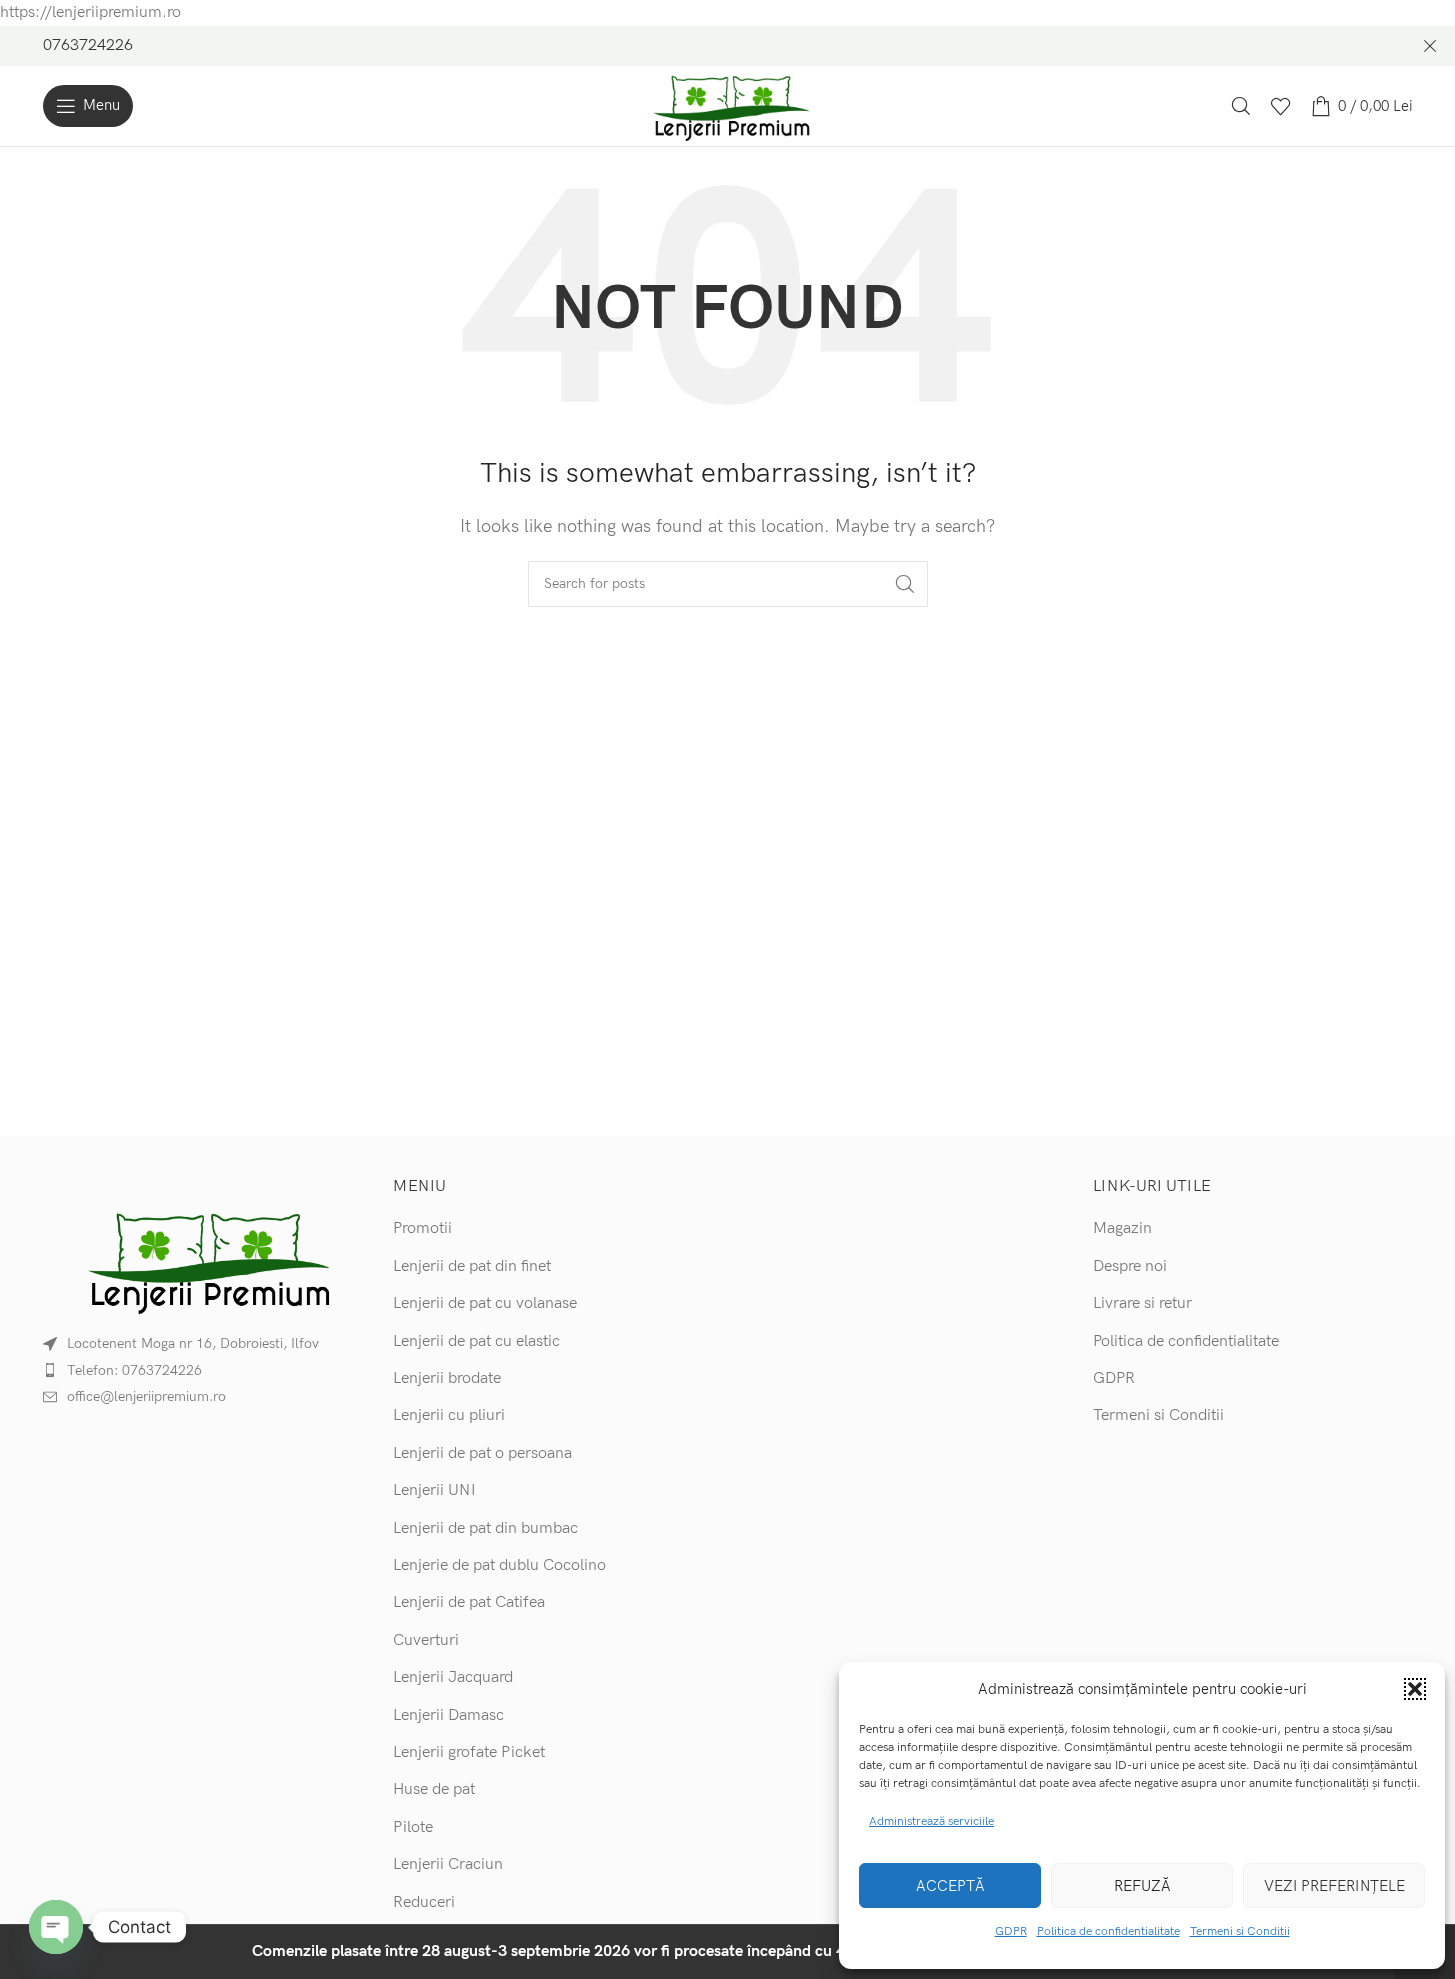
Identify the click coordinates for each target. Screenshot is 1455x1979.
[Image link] (203, 1259)
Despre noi (1130, 1266)
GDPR (1011, 1931)
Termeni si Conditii (1240, 1931)
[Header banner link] (727, 46)
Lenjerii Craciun (448, 1864)
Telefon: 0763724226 (134, 1370)
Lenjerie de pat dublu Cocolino (499, 1565)
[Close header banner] (1430, 46)
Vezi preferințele (1334, 1886)
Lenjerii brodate (447, 1378)
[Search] (1241, 106)
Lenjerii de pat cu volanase (485, 1303)
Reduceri (424, 1902)
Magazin (1122, 1228)
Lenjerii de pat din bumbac (485, 1528)
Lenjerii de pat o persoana (482, 1453)
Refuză (1142, 1886)
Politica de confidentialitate (1108, 1931)
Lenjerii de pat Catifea (469, 1602)
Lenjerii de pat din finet (472, 1266)
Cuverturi (426, 1640)
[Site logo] (728, 105)
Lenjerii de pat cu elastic (476, 1341)
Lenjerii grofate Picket (469, 1752)
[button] (1415, 1689)
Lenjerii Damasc (448, 1715)
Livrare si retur (1142, 1303)
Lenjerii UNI (434, 1490)
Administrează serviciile (931, 1821)
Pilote (413, 1827)
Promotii (422, 1228)
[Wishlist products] (1281, 106)
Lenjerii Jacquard (453, 1677)
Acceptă (950, 1886)
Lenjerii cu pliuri (449, 1415)
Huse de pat (434, 1789)
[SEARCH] (905, 584)
